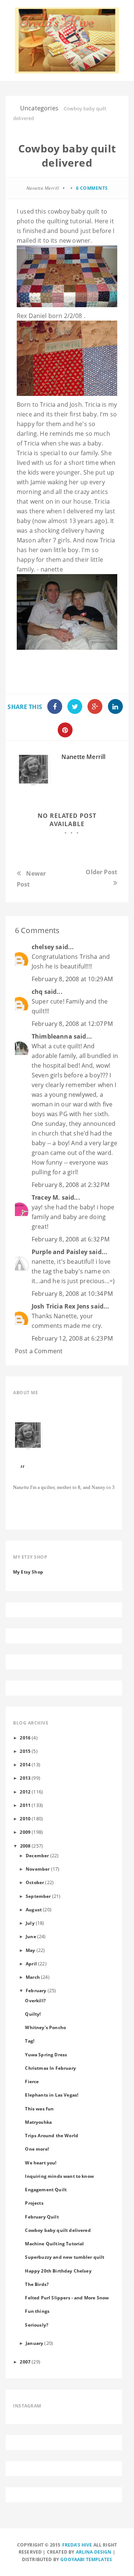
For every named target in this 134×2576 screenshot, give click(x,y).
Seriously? (37, 2325)
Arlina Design (94, 2552)
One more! (37, 2149)
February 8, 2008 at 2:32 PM (71, 1185)
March (33, 1977)
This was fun (39, 2109)
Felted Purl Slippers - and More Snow (67, 2298)
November (38, 1869)
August (34, 1909)
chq (37, 992)
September (38, 1896)
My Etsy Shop (28, 1572)
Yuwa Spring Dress (46, 2054)
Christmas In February (50, 2068)
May (30, 1950)
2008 (25, 1846)
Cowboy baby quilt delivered (58, 2230)
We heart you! (41, 2163)
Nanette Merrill (83, 757)
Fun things (37, 2311)
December (37, 1855)
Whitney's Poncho (45, 2027)
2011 (25, 1805)
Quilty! (33, 2014)
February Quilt (42, 2217)
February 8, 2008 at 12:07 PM (72, 1024)
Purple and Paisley (60, 1252)
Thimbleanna (52, 1036)
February (36, 1990)
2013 (25, 1778)
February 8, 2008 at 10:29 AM (72, 979)
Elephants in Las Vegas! (52, 2095)
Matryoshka (38, 2122)
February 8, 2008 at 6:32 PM (71, 1239)
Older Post (101, 872)
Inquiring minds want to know (59, 2176)
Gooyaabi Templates (86, 2559)
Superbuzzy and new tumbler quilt (65, 2257)
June (31, 1936)
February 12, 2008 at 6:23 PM (72, 1338)
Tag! (30, 2041)
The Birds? (37, 2284)
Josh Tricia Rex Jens (60, 1306)
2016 (25, 1738)
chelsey (43, 947)
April (31, 1964)
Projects (34, 2203)
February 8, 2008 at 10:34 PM (72, 1294)
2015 (25, 1751)
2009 (25, 1832)
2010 (25, 1818)
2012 (25, 1792)
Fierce (32, 2081)
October (35, 1882)
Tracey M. (46, 1197)
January (34, 2343)
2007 (25, 2362)
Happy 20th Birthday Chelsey (58, 2271)
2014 (25, 1764)
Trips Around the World (52, 2135)
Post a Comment (39, 1351)
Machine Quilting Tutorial (54, 2243)
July (30, 1923)
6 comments (92, 188)
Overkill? (35, 2000)
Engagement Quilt (46, 2189)
